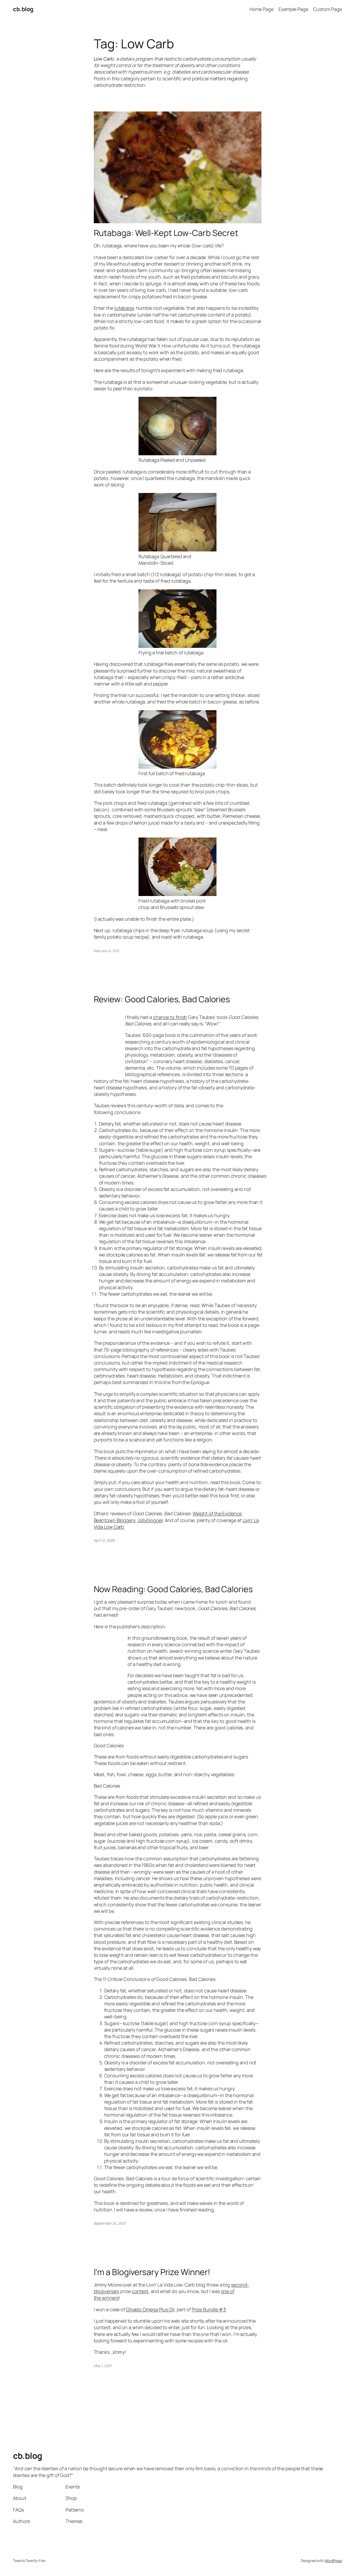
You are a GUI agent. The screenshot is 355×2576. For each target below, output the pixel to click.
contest (140, 2291)
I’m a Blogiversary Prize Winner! (152, 2272)
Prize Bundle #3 (209, 2309)
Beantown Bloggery (114, 1520)
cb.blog (23, 9)
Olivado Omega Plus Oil (150, 2309)
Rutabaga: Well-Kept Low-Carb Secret (166, 233)
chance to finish (170, 1017)
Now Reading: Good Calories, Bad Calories (173, 1589)
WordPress (333, 2561)
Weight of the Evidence (217, 1513)
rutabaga (124, 308)
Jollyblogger (150, 1520)
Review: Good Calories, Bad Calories (162, 999)
